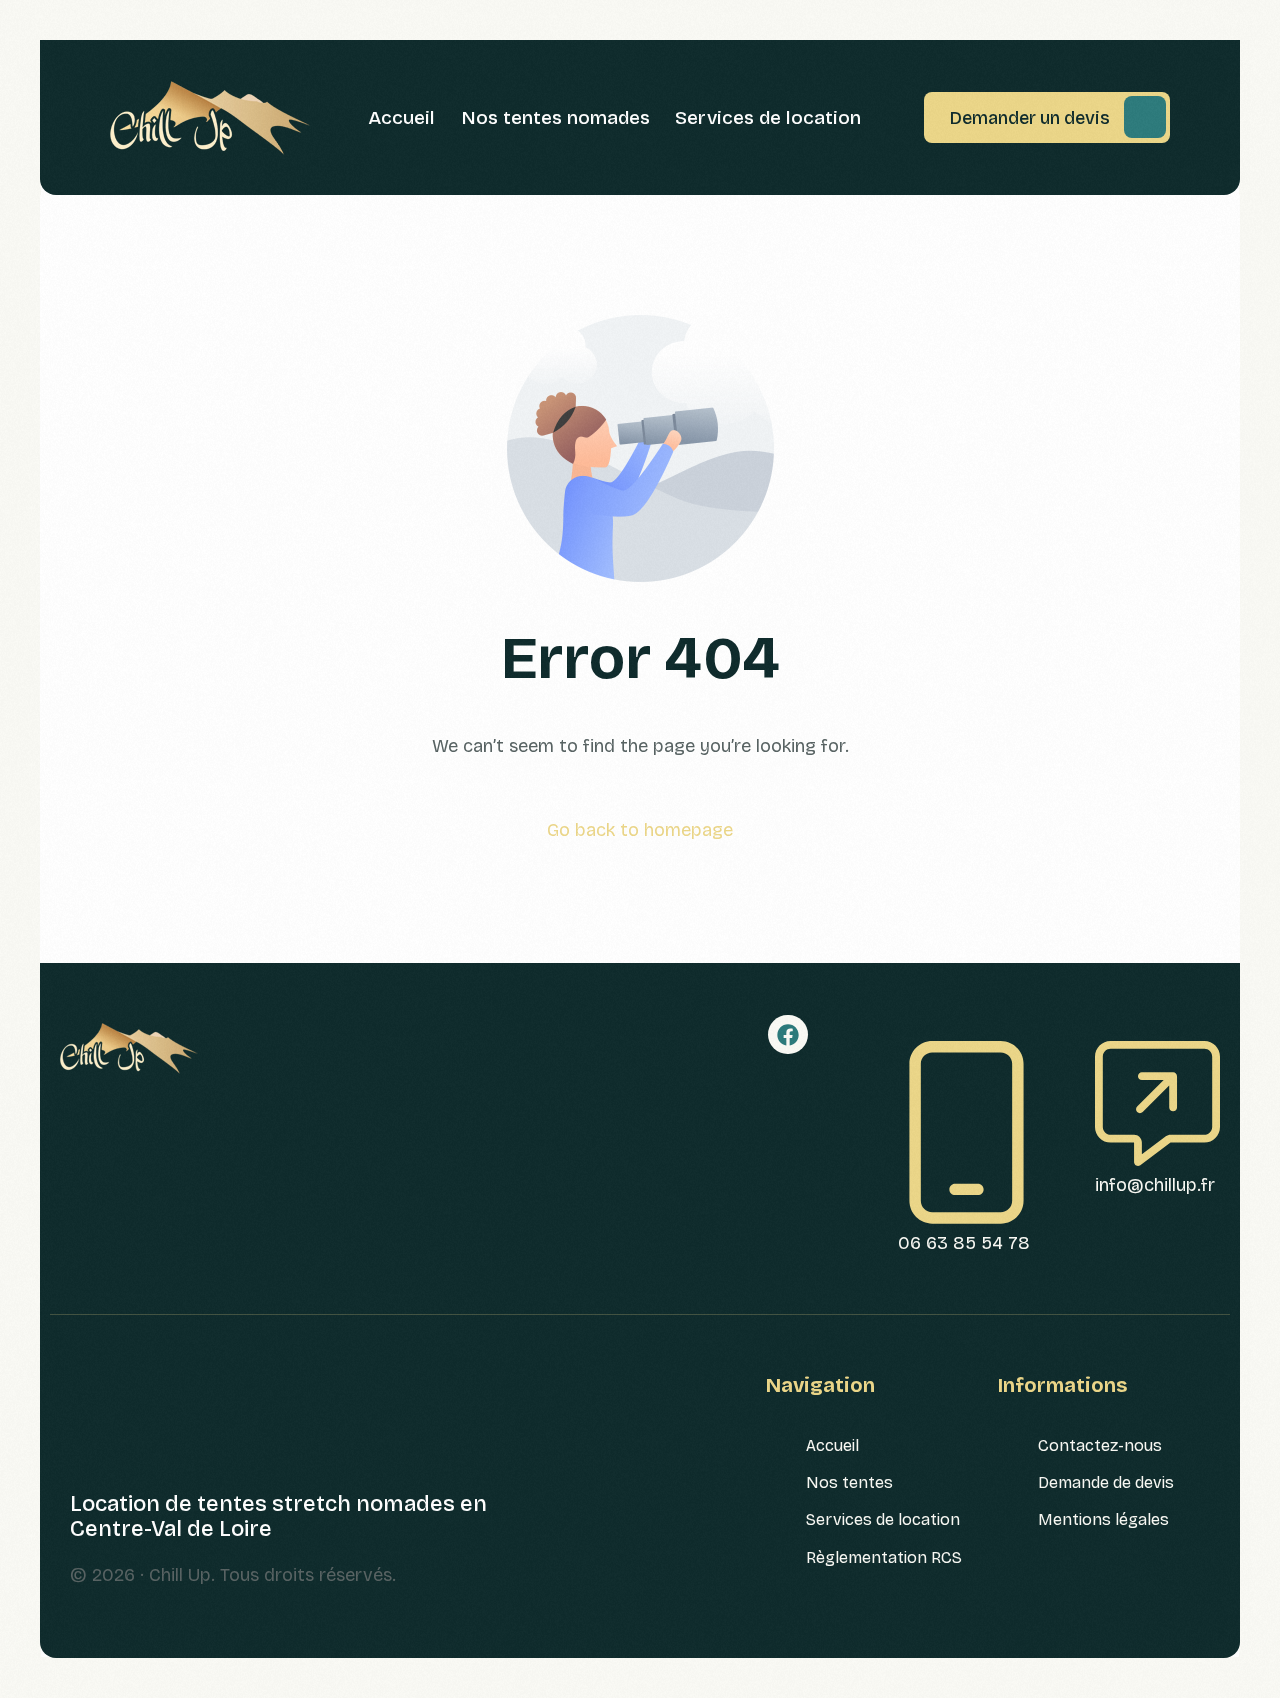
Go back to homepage (640, 830)
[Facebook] (788, 1035)
